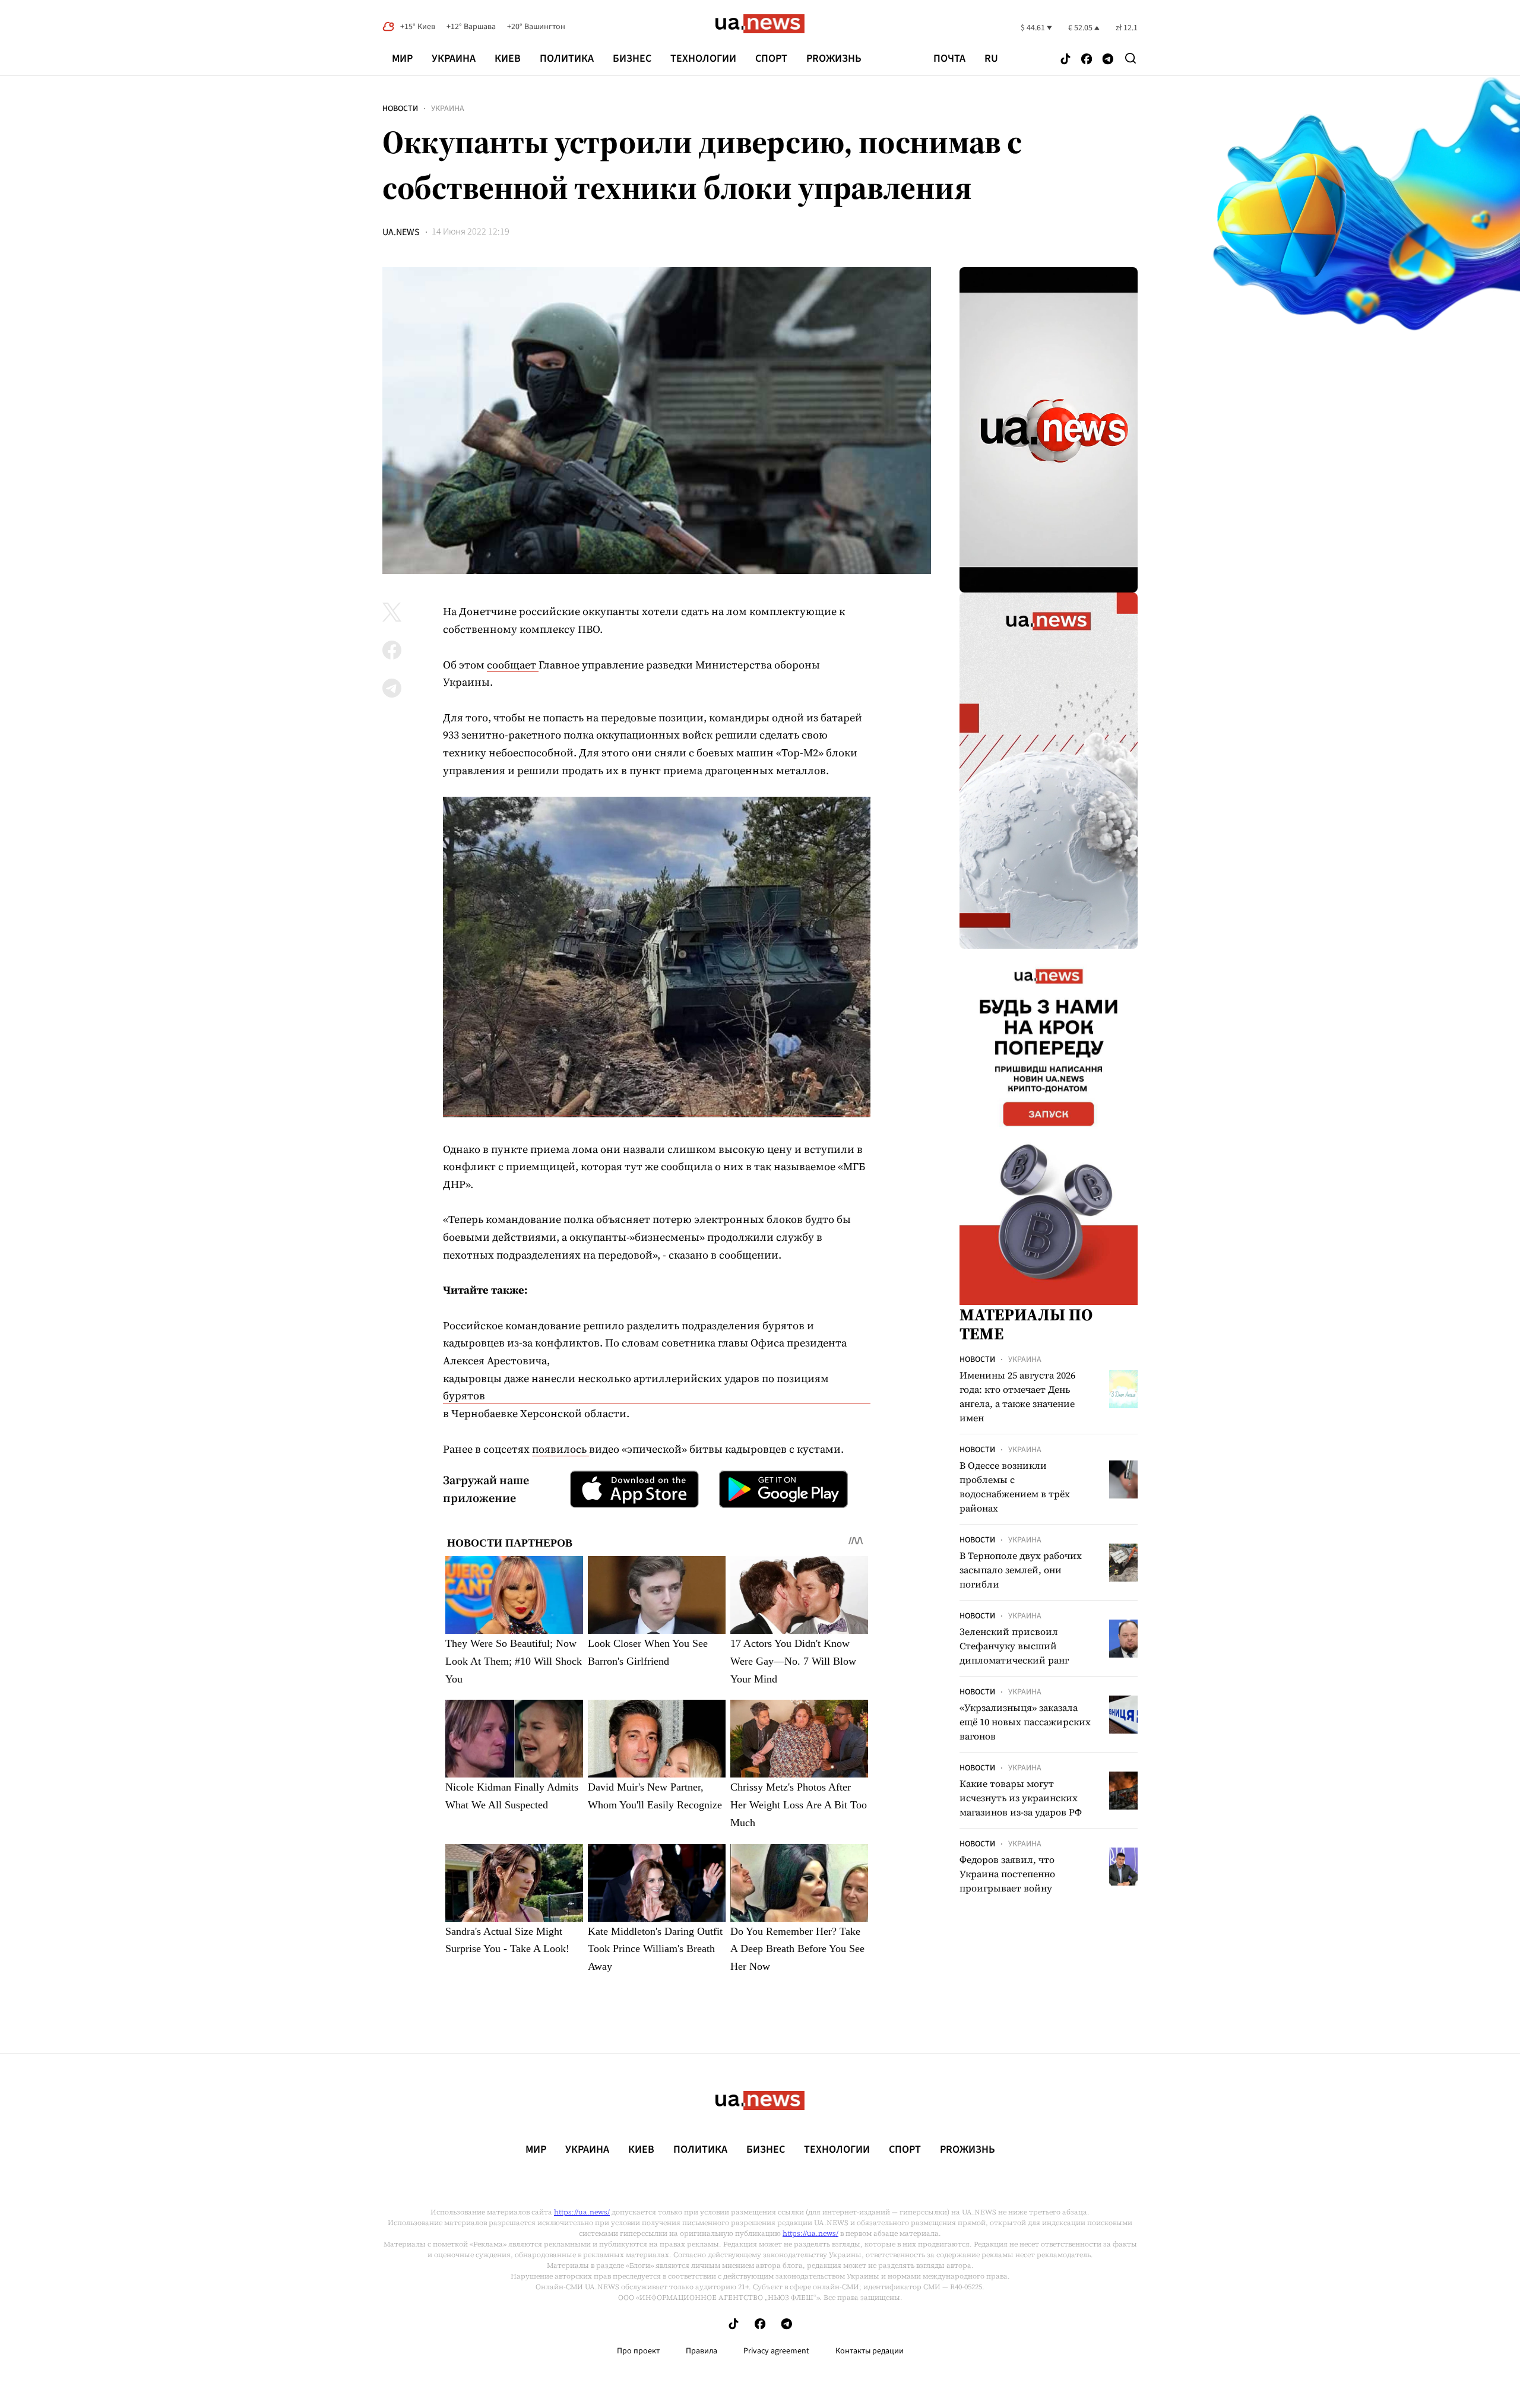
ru (991, 59)
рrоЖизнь (834, 58)
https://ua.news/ (582, 2212)
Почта (949, 59)
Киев (508, 58)
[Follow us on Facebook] (1087, 60)
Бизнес (632, 58)
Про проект (638, 2351)
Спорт (771, 58)
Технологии (703, 58)
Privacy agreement (776, 2351)
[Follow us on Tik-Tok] (1065, 60)
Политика (567, 58)
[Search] (1130, 58)
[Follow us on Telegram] (1108, 60)
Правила (702, 2351)
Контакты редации (870, 2351)
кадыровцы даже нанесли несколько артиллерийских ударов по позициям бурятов (636, 1387)
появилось (560, 1449)
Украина (454, 58)
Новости (400, 109)
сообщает (513, 665)
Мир (402, 58)
